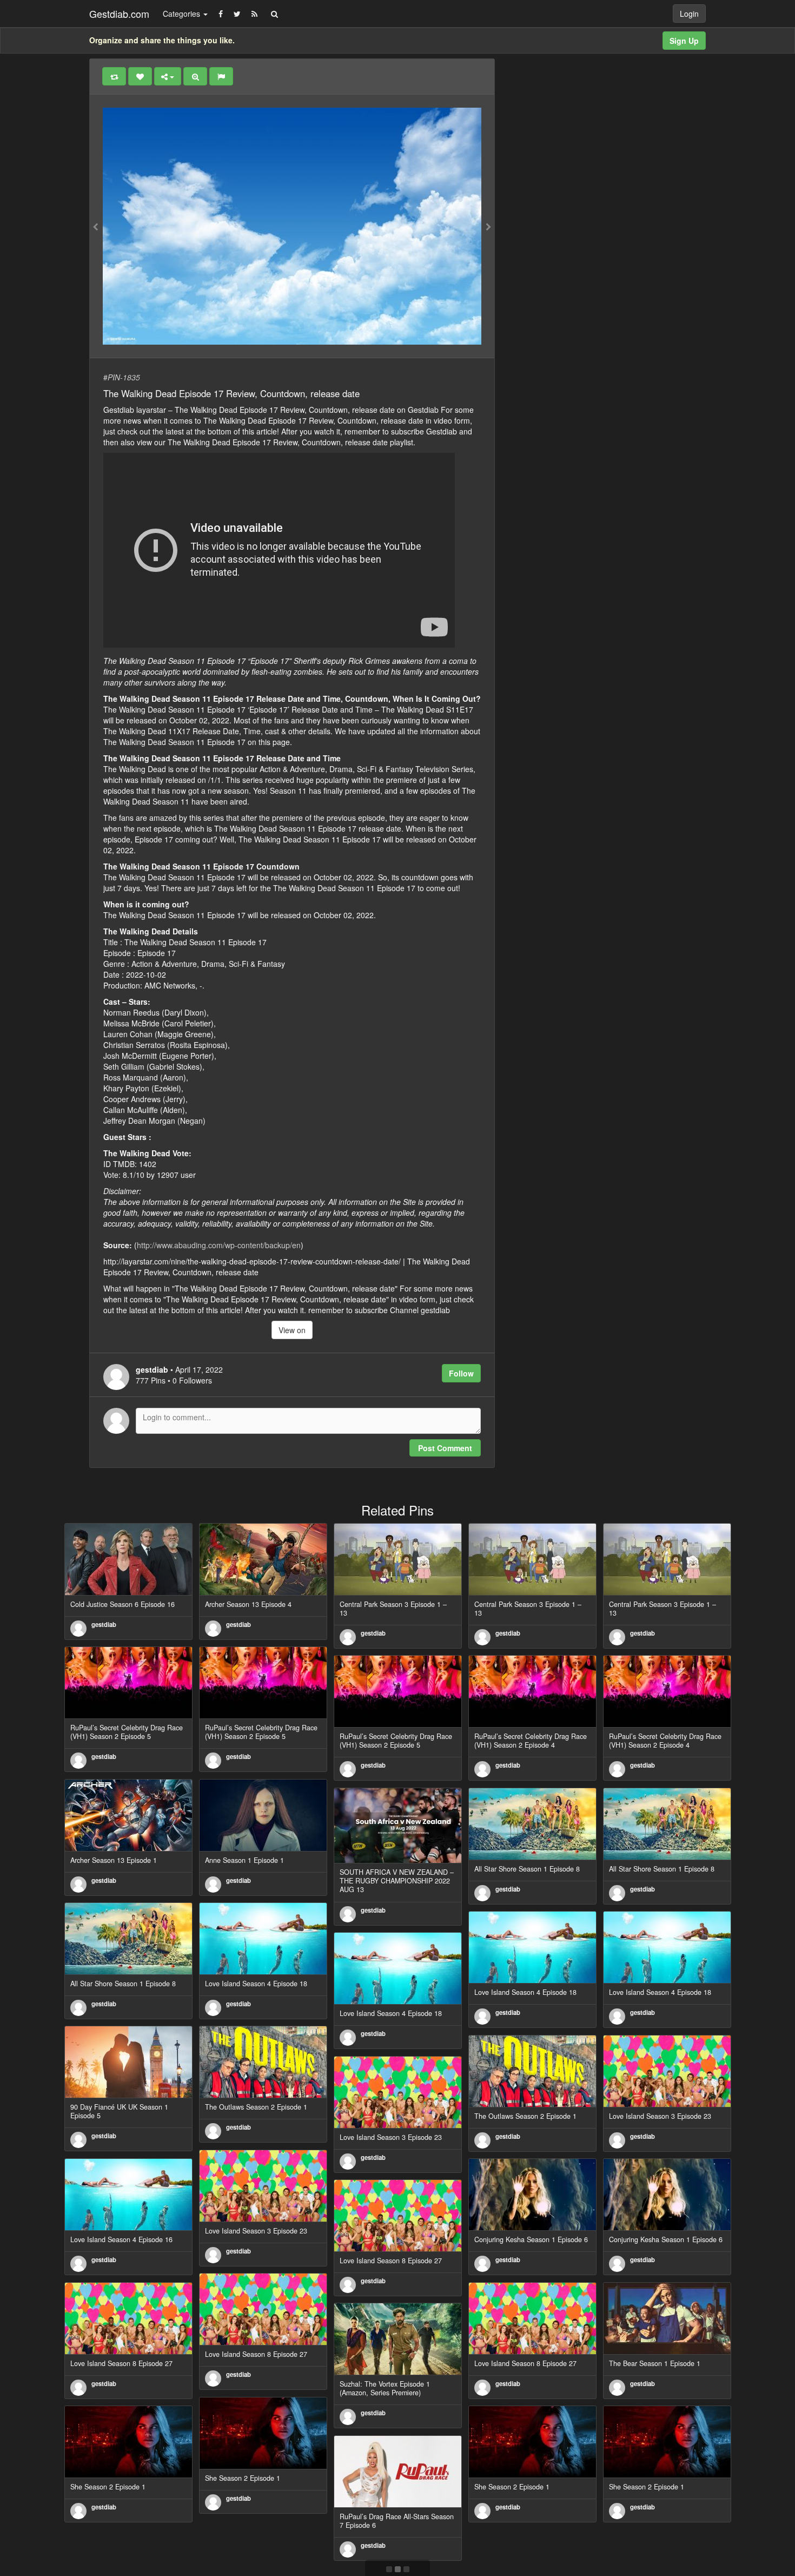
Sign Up (684, 41)
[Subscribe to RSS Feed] (254, 14)
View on (292, 1330)
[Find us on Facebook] (221, 14)
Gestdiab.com (119, 14)
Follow (461, 1373)
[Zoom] (195, 76)
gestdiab (104, 1624)
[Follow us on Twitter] (237, 14)
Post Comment (445, 1448)
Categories (183, 14)
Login (689, 14)
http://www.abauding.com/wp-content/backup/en (219, 1245)
